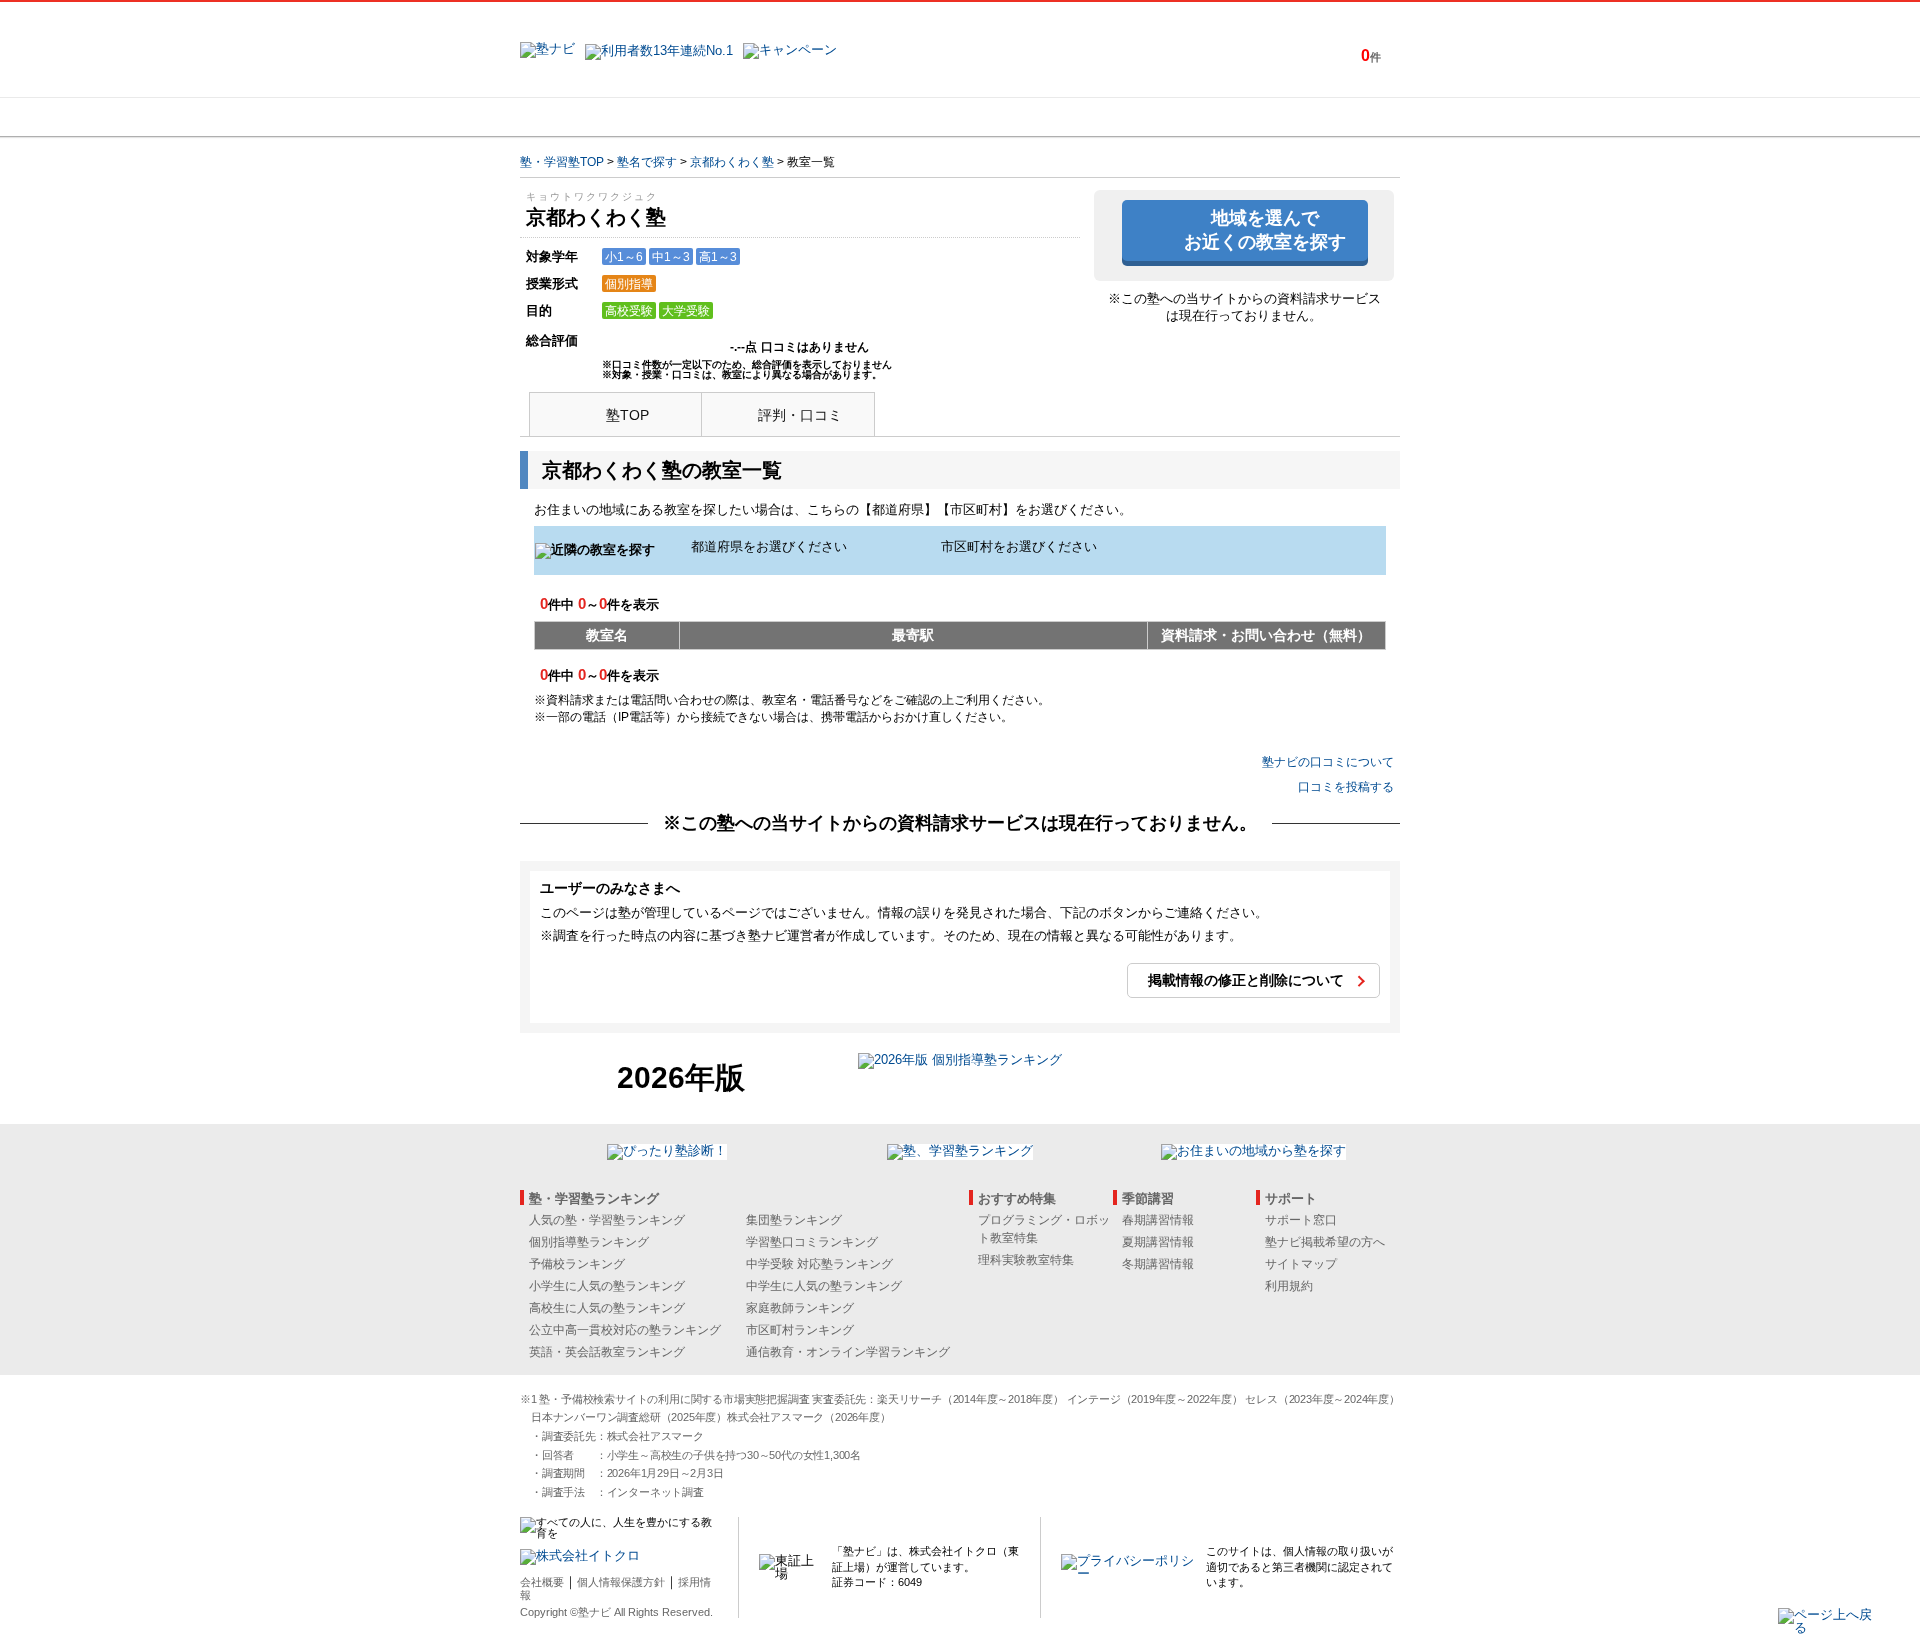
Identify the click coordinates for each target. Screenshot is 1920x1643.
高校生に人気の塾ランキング (607, 1308)
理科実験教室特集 (1026, 1260)
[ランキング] (885, 117)
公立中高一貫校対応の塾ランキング (625, 1330)
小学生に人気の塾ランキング (607, 1286)
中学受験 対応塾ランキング (819, 1264)
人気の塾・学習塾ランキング (607, 1220)
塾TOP (627, 415)
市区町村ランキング (800, 1330)
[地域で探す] (593, 117)
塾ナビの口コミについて (1328, 762)
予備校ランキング (577, 1264)
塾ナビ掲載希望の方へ (1325, 1242)
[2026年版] (960, 1062)
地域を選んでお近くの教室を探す (1265, 229)
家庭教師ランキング (800, 1308)
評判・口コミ (800, 415)
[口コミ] (1031, 117)
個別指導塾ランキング (589, 1242)
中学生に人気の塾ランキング (824, 1286)
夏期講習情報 (1158, 1242)
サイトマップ (1301, 1264)
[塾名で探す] (739, 117)
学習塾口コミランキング (812, 1242)
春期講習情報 (1158, 1220)
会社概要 (542, 1582)
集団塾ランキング (794, 1220)
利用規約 (1289, 1286)
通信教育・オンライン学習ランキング (848, 1352)
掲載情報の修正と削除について (1246, 980)
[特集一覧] (1177, 117)
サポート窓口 (1301, 1220)
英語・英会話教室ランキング (607, 1352)
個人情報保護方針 (621, 1582)
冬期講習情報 (1158, 1264)
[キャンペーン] (1323, 117)
